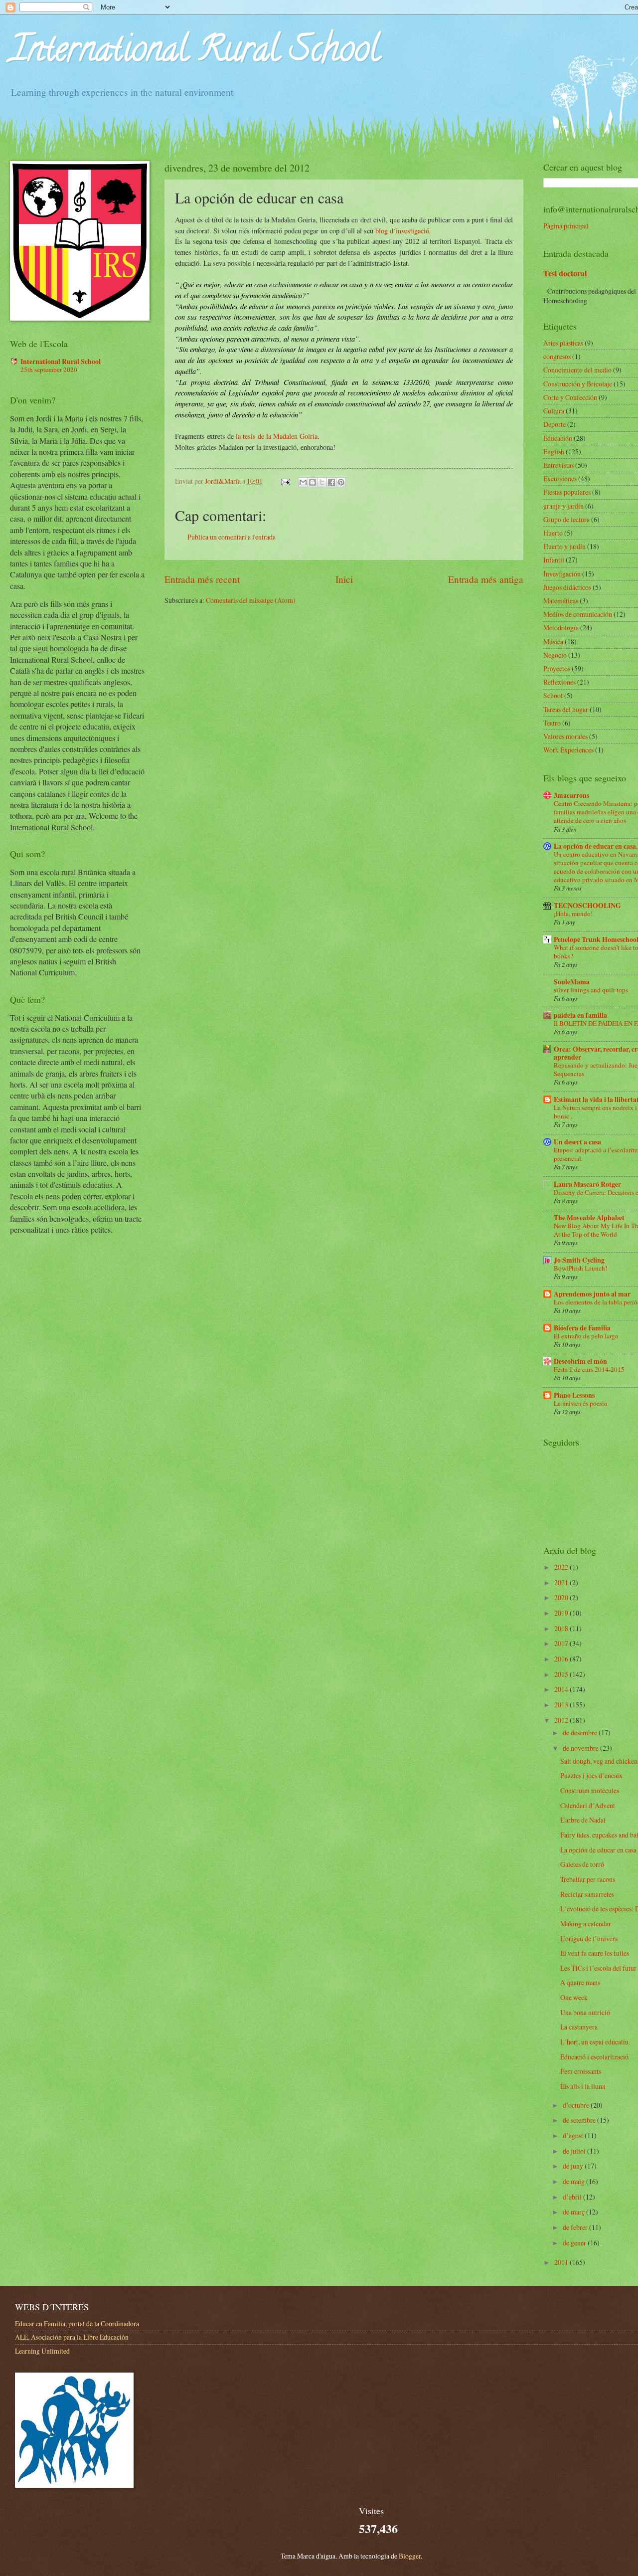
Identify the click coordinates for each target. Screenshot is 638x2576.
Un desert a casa (577, 1142)
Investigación (562, 574)
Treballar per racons (588, 1879)
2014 (562, 1689)
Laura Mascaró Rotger (587, 1184)
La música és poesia (580, 1403)
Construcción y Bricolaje (578, 384)
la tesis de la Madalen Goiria (277, 436)
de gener (575, 2243)
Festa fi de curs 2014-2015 (589, 1369)
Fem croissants (581, 2071)
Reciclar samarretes (587, 1894)
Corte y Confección (570, 397)
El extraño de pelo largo (586, 1336)
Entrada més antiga (486, 579)
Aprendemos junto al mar (592, 1294)
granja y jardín (563, 506)
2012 (562, 1720)
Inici (344, 579)
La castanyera (579, 2027)
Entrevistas (558, 465)
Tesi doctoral (565, 273)
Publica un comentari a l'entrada (232, 537)
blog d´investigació (402, 231)
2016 (562, 1659)
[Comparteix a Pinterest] (341, 482)
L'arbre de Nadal (583, 1820)
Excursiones (560, 478)
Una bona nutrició (585, 2012)
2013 (562, 1705)
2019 (562, 1613)
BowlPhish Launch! (580, 1268)
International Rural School (195, 53)
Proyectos (557, 668)
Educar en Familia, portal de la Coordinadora (77, 2323)
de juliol (575, 2151)
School (553, 695)
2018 (562, 1628)
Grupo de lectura (566, 519)
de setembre (580, 2120)
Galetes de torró (582, 1864)
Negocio (555, 655)
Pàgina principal (566, 226)
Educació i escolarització (594, 2057)
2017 (562, 1643)
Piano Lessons (574, 1395)
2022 (562, 1567)
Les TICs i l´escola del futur (598, 1968)
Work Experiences (568, 750)
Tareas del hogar (566, 709)
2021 (562, 1582)
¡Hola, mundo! (573, 914)
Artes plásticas (563, 343)
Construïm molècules (590, 1790)
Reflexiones (559, 682)
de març (574, 2212)
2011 (562, 2262)
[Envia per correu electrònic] (303, 482)
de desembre (581, 1733)
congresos (557, 356)
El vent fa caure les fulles (595, 1953)
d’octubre (577, 2105)
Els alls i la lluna (583, 2086)
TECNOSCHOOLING (587, 906)
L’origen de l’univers (589, 1938)
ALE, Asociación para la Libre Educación (72, 2337)
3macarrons (571, 795)
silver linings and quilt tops (591, 990)
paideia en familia (580, 1015)
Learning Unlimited (42, 2351)
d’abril (573, 2197)
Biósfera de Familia (582, 1328)
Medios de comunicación (578, 614)
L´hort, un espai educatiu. (595, 2042)
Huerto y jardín (564, 546)
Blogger (410, 2556)
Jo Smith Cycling (579, 1260)
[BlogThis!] (313, 482)
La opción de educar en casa (598, 1850)
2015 (562, 1674)
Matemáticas (561, 601)
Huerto (553, 533)
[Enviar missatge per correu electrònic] (285, 481)
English (554, 452)
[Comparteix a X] (322, 482)
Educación (558, 438)
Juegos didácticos (567, 587)
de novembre (581, 1748)
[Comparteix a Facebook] (331, 482)
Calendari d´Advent (588, 1805)
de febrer (576, 2227)
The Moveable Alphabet (589, 1218)
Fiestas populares (567, 492)
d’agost (574, 2135)
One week (574, 1997)
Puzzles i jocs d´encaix (591, 1775)
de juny (574, 2166)
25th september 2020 (49, 369)
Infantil (554, 560)
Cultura (554, 411)
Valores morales (565, 736)
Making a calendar (586, 1924)
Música (553, 642)
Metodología (561, 628)
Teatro (552, 723)
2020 (562, 1597)
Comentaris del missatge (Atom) (251, 600)
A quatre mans (580, 1982)
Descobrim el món (580, 1361)
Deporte (555, 424)
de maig (574, 2181)
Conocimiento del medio (577, 370)
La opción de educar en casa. (596, 846)
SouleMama (572, 982)
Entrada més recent (202, 579)
